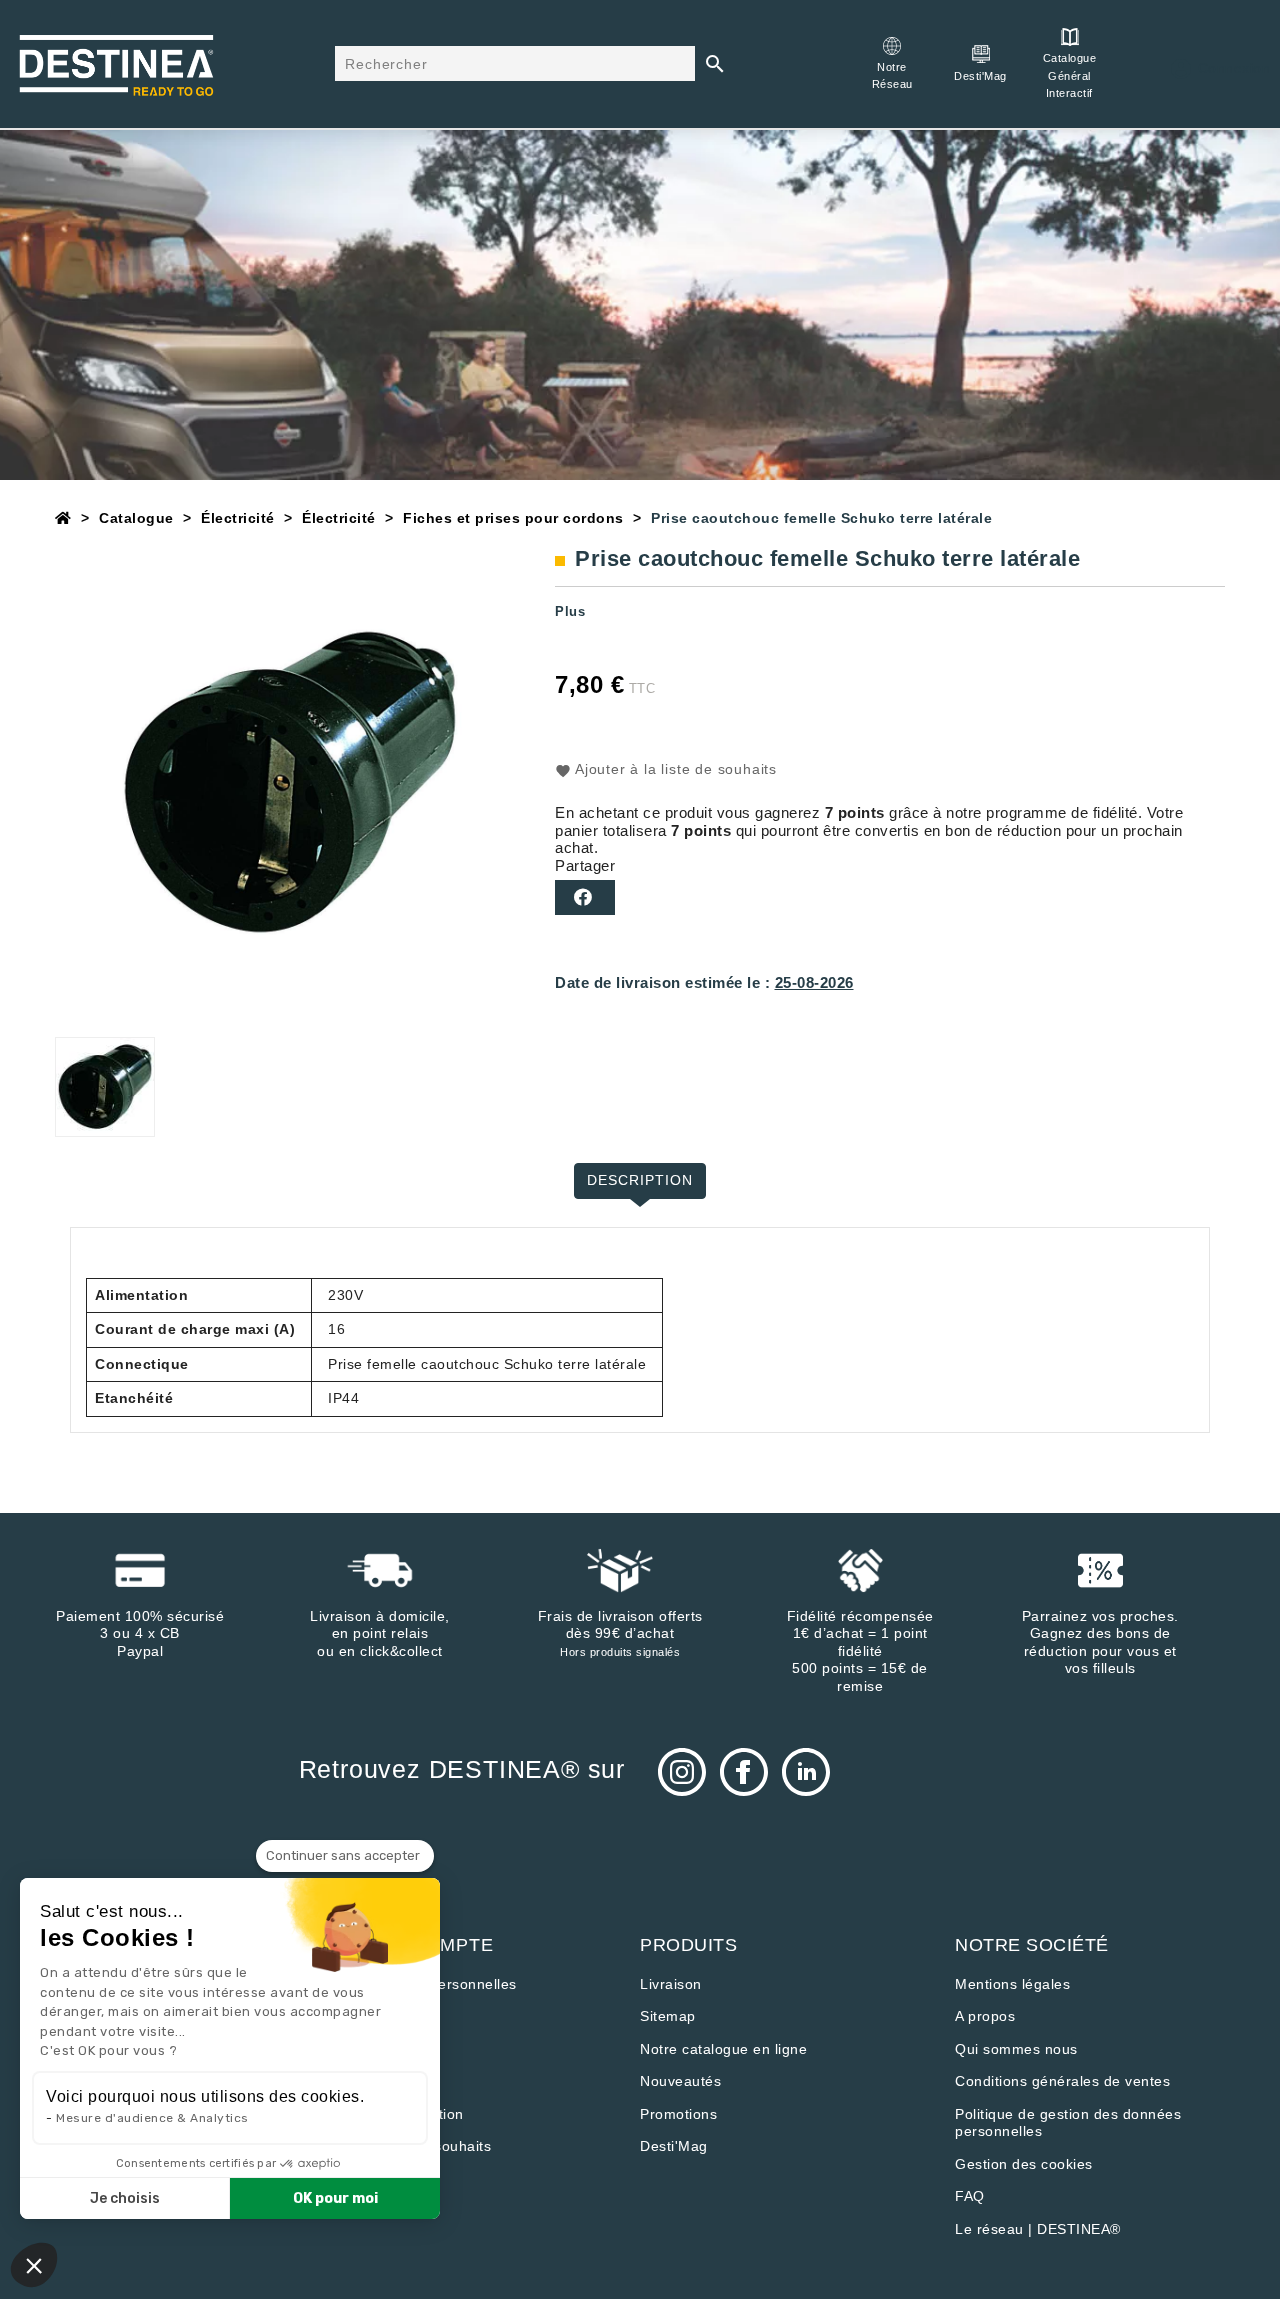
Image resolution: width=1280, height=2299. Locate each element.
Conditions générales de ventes (1062, 2081)
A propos (985, 2016)
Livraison (671, 1984)
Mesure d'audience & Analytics (152, 2118)
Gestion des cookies (1024, 2164)
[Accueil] (63, 518)
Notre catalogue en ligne (723, 2049)
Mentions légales (1012, 1984)
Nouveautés (680, 2081)
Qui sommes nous (1016, 2049)
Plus (570, 611)
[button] (34, 2265)
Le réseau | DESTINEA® (1038, 2229)
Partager (585, 897)
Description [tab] (640, 1180)
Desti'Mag (674, 2146)
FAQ (970, 2196)
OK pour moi (335, 2198)
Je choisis (125, 2198)
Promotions (678, 2114)
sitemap (668, 2016)
